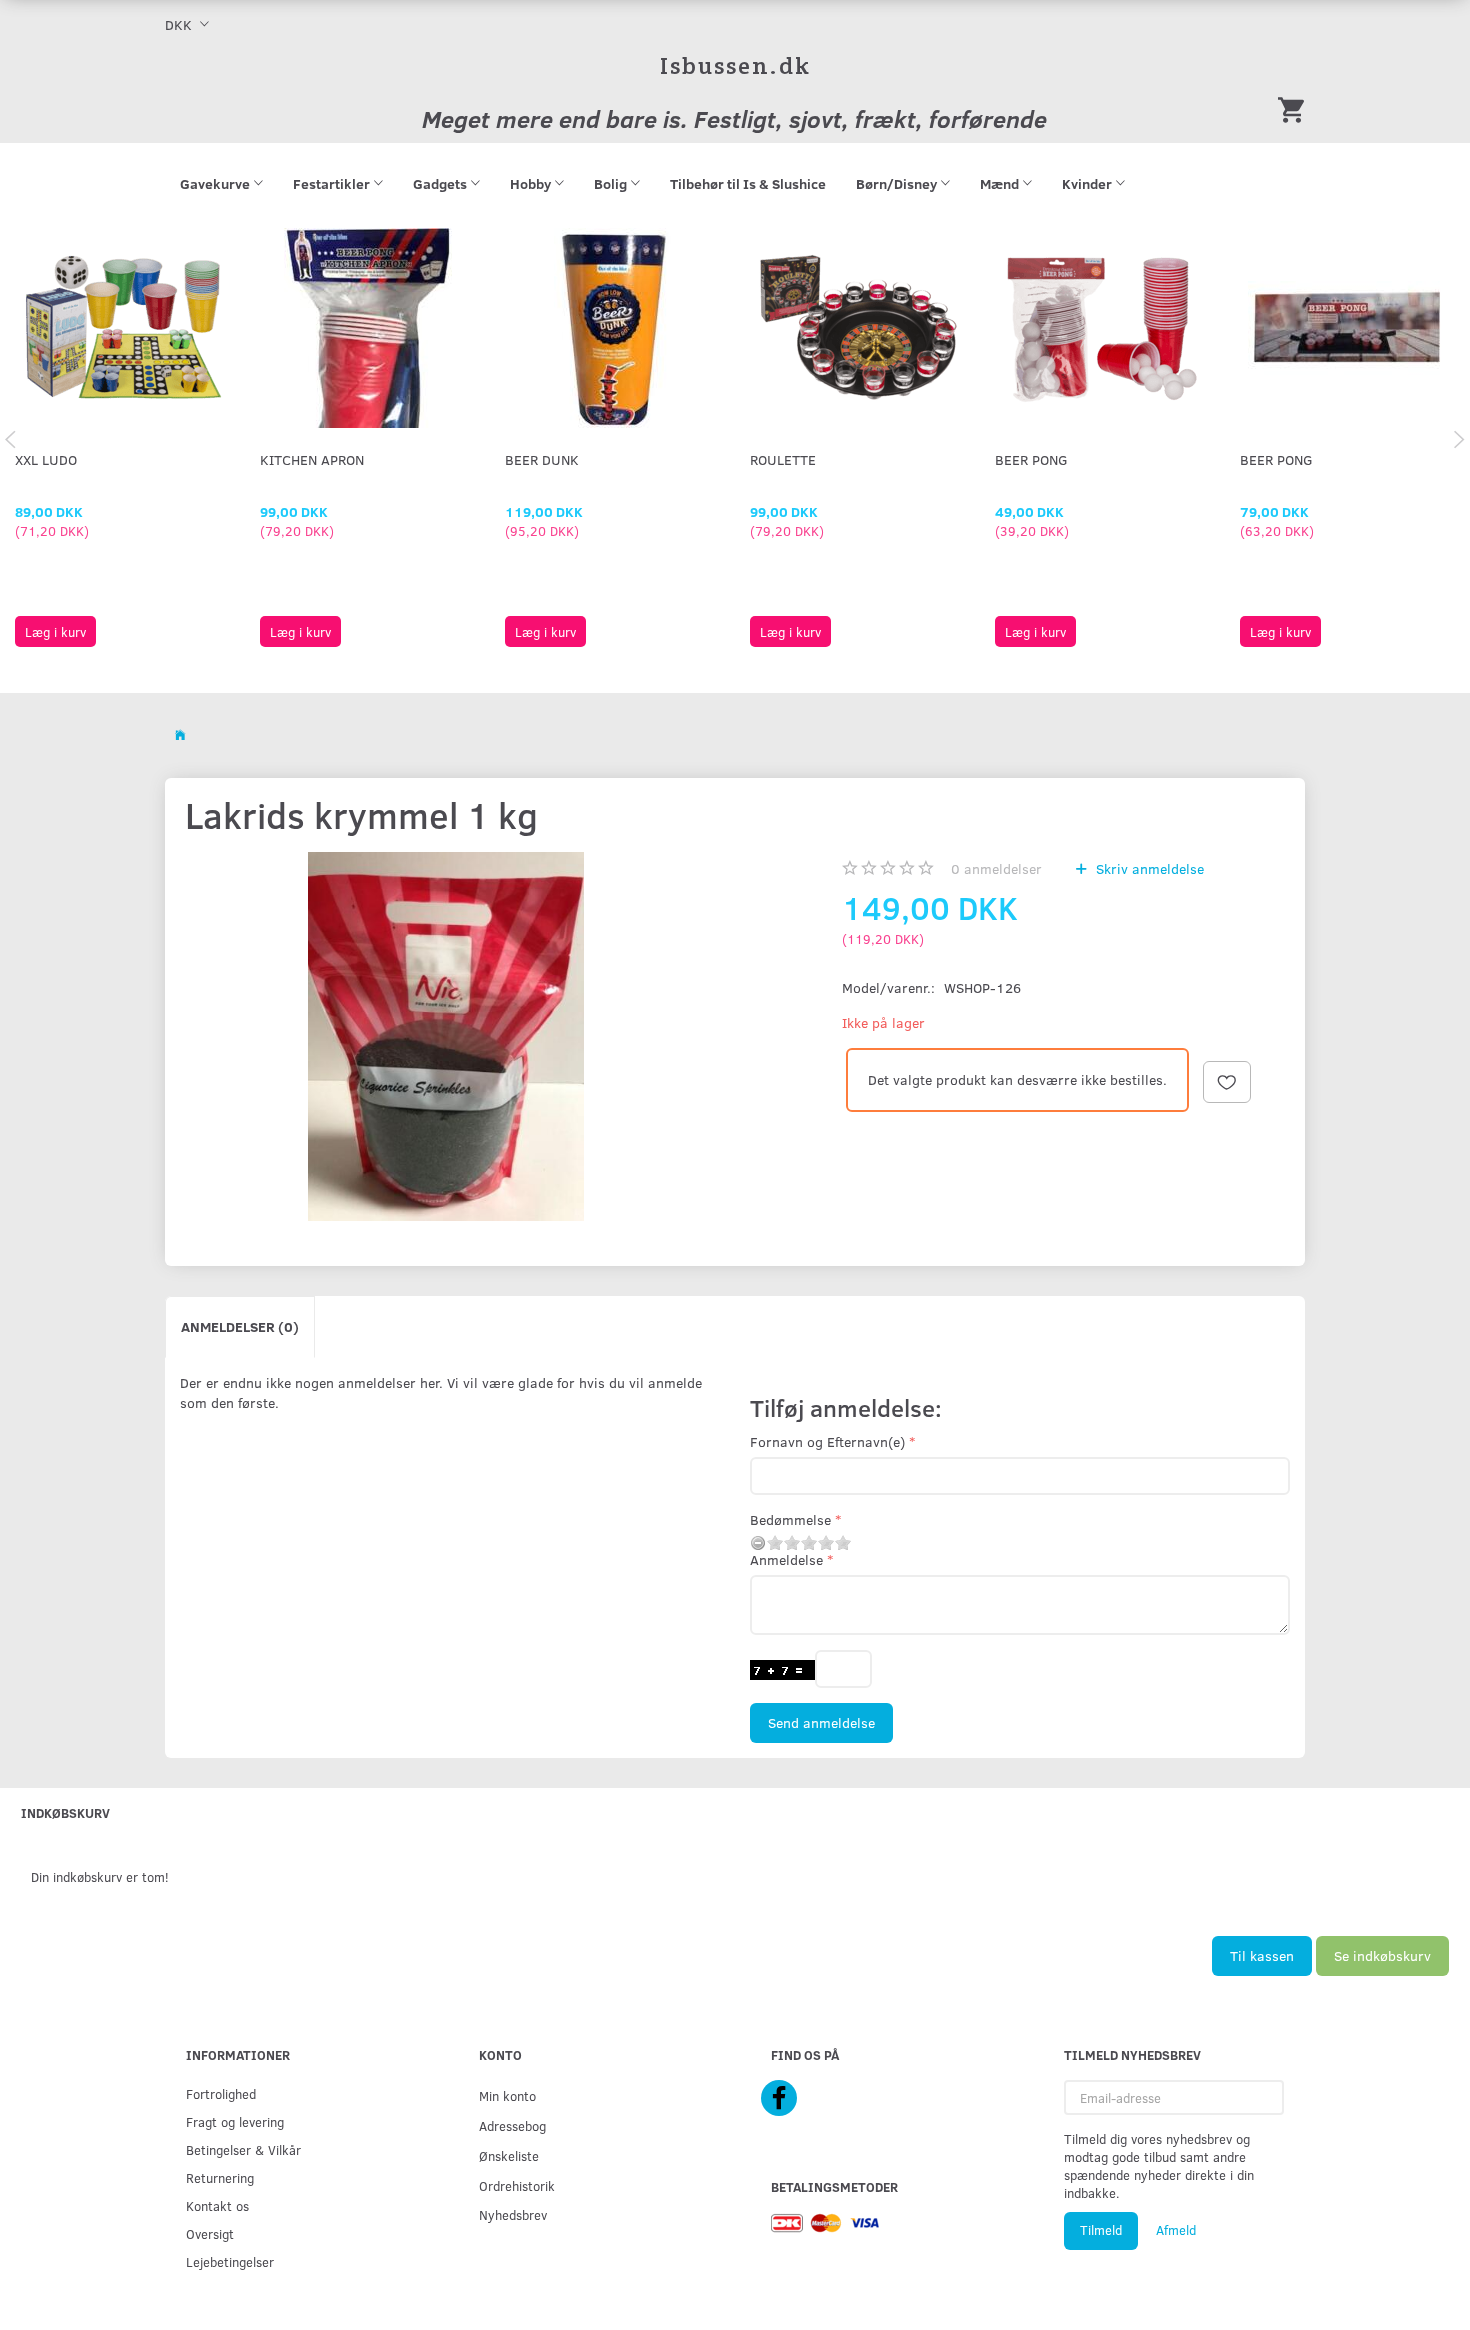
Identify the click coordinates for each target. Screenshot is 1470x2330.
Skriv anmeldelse (1148, 868)
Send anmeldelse (821, 1722)
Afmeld (1176, 2230)
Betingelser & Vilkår (243, 2149)
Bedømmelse (790, 1519)
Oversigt (210, 2233)
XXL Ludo (46, 459)
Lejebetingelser (230, 2261)
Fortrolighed (221, 2093)
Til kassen (1262, 1955)
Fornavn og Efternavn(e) (827, 1441)
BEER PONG (1031, 459)
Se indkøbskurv (1382, 1955)
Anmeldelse (786, 1559)
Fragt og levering (235, 2121)
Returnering (220, 2177)
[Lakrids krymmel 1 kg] (446, 1036)
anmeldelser (996, 868)
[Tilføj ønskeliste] (1227, 1082)
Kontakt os (217, 2205)
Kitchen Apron (312, 459)
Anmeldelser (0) (240, 1326)
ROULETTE (783, 459)
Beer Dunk (542, 459)
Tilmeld (1101, 2230)
